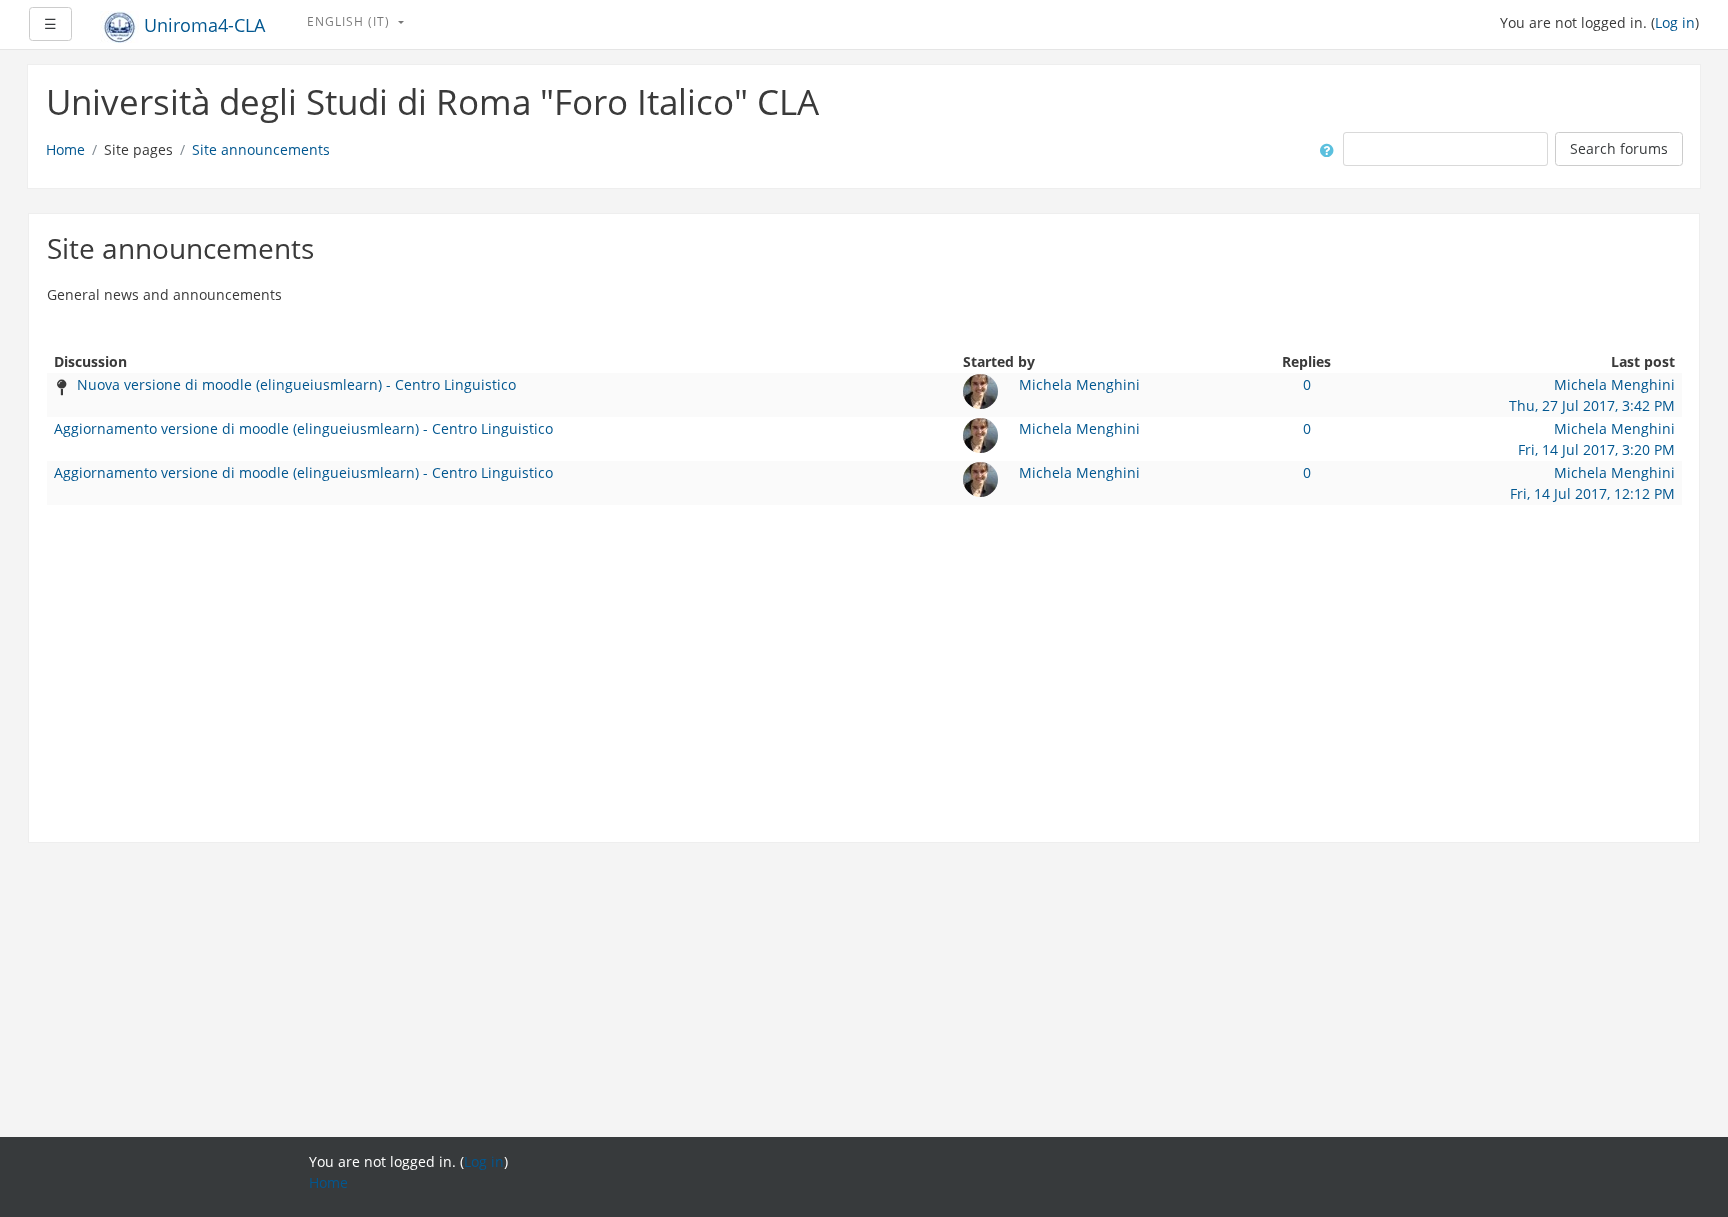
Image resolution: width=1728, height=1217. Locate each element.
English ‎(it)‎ (350, 21)
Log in (1675, 22)
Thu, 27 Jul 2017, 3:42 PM (1592, 405)
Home (65, 149)
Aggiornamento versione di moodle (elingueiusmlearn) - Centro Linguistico (303, 428)
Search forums (1619, 148)
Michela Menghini (1079, 384)
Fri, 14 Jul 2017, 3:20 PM (1596, 449)
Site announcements (261, 149)
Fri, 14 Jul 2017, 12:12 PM (1592, 493)
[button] (1323, 149)
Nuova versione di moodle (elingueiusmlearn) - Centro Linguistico (296, 384)
